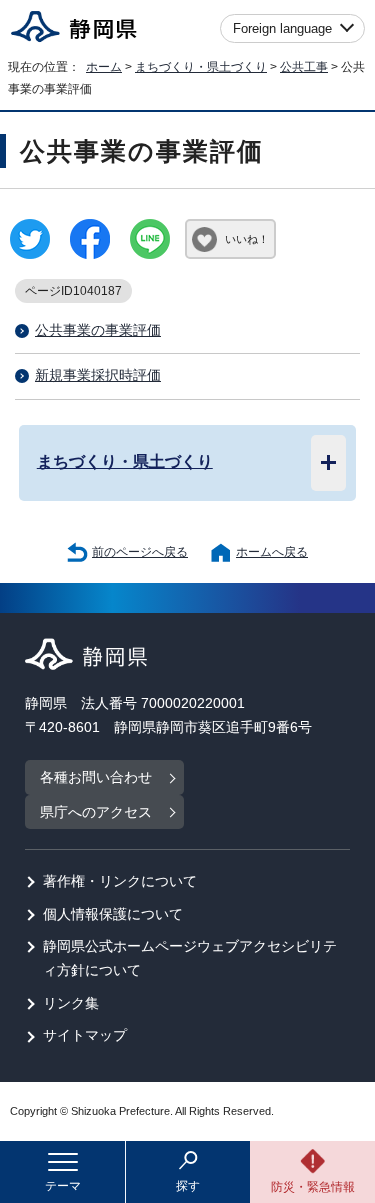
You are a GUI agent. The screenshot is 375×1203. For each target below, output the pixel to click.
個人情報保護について (113, 914)
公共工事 (304, 67)
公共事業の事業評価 (98, 330)
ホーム (104, 67)
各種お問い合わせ (96, 777)
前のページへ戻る (140, 552)
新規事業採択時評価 (98, 375)
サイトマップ (85, 1035)
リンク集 (71, 1003)
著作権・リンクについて (120, 881)
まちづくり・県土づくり (201, 67)
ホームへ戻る (272, 552)
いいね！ (247, 239)
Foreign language (282, 28)
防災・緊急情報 (313, 1187)
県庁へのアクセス (96, 812)
